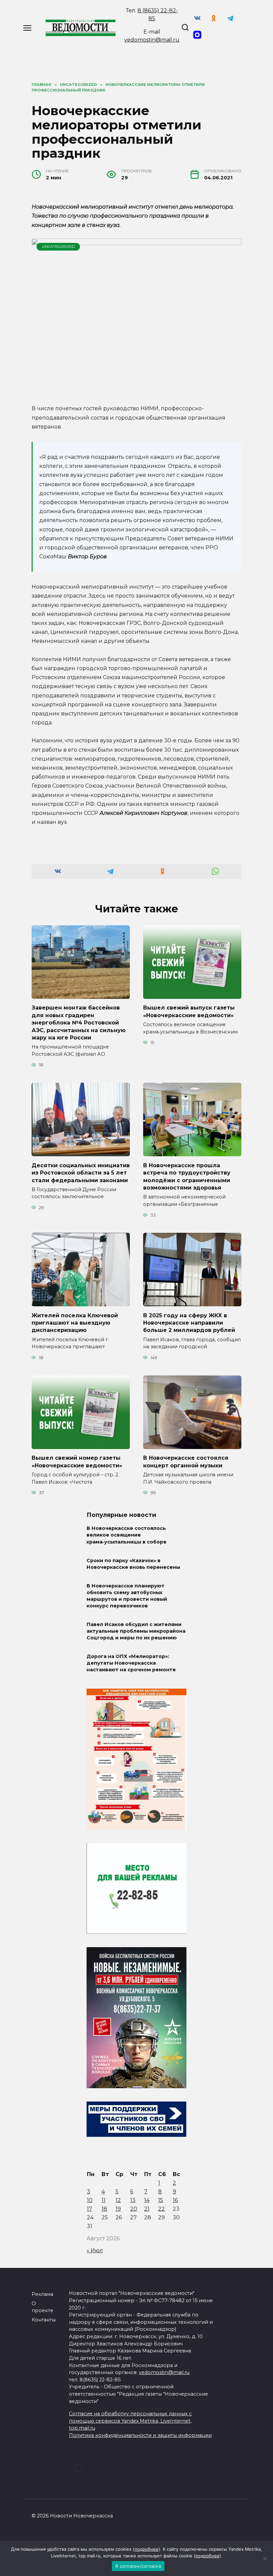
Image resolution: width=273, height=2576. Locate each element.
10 (90, 2200)
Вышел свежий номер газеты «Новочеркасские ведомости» (77, 1462)
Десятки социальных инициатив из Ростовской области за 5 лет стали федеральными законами (81, 1173)
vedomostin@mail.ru (152, 40)
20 (134, 2209)
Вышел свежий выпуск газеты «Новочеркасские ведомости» (189, 1011)
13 (133, 2200)
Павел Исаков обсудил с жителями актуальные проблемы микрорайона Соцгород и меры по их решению (136, 1631)
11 (104, 2200)
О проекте (42, 2307)
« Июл (95, 2250)
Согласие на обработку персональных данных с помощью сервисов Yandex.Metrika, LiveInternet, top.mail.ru (130, 2421)
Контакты (44, 2320)
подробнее (146, 2549)
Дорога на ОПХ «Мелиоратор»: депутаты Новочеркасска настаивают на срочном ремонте (131, 1663)
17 (90, 2209)
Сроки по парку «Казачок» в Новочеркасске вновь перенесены (133, 1564)
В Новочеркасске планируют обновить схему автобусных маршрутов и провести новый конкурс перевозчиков (127, 1596)
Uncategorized (58, 247)
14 (147, 2200)
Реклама (42, 2294)
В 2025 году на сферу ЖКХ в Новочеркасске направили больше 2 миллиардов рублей (189, 1323)
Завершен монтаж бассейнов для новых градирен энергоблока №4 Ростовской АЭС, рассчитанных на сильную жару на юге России (79, 1023)
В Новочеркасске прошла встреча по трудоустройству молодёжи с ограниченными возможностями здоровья (187, 1176)
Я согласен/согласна (138, 2566)
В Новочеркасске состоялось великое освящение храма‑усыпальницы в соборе (127, 1535)
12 (118, 2200)
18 (104, 2209)
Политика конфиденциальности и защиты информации (140, 2435)
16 (175, 2200)
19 (118, 2209)
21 (147, 2209)
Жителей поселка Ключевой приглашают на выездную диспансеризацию (75, 1323)
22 (161, 2209)
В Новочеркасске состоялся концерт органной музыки (186, 1462)
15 (161, 2200)
